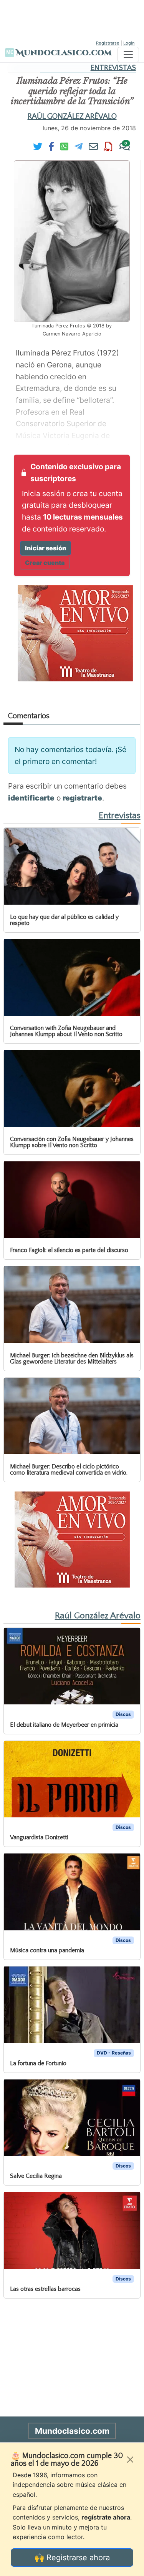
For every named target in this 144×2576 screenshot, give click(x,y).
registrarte (82, 798)
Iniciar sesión (46, 548)
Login (129, 43)
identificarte (31, 798)
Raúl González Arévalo (72, 116)
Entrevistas (113, 68)
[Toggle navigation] (128, 55)
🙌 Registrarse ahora (72, 2558)
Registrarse (108, 43)
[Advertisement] (72, 19)
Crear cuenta (45, 563)
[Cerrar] (130, 2460)
